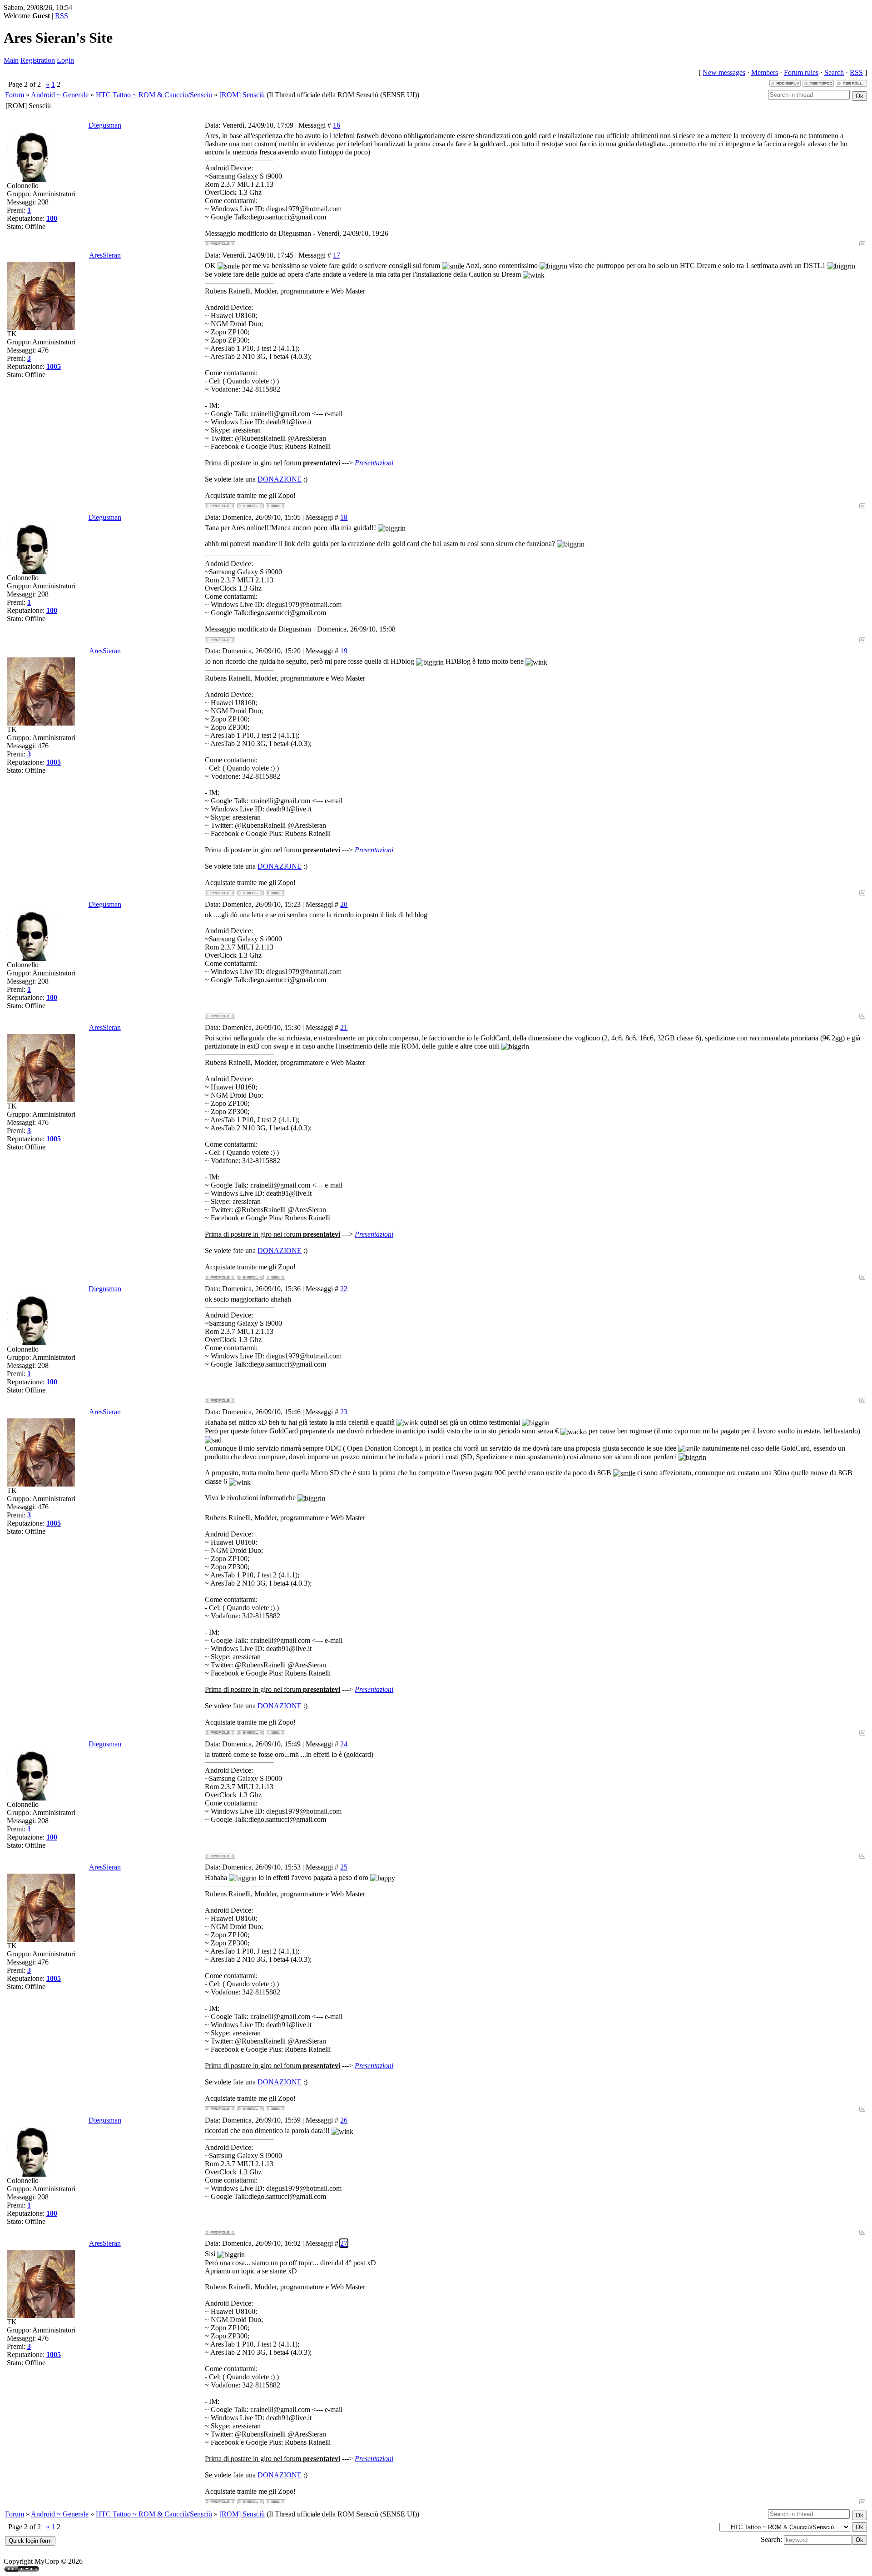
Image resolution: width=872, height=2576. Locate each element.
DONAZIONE (280, 479)
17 (337, 255)
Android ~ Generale (60, 95)
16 (337, 125)
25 (344, 1867)
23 (344, 1412)
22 (344, 1289)
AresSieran (105, 255)
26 (344, 2120)
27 (344, 2243)
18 (344, 517)
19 (344, 651)
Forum (15, 95)
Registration (38, 60)
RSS (62, 16)
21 (344, 1027)
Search (834, 72)
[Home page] (275, 506)
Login (65, 60)
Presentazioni (374, 463)
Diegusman (105, 125)
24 (344, 1744)
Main (11, 60)
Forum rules (801, 72)
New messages (724, 72)
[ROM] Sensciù (242, 95)
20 (344, 904)
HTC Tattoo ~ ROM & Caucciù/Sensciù (154, 95)
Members (765, 72)
